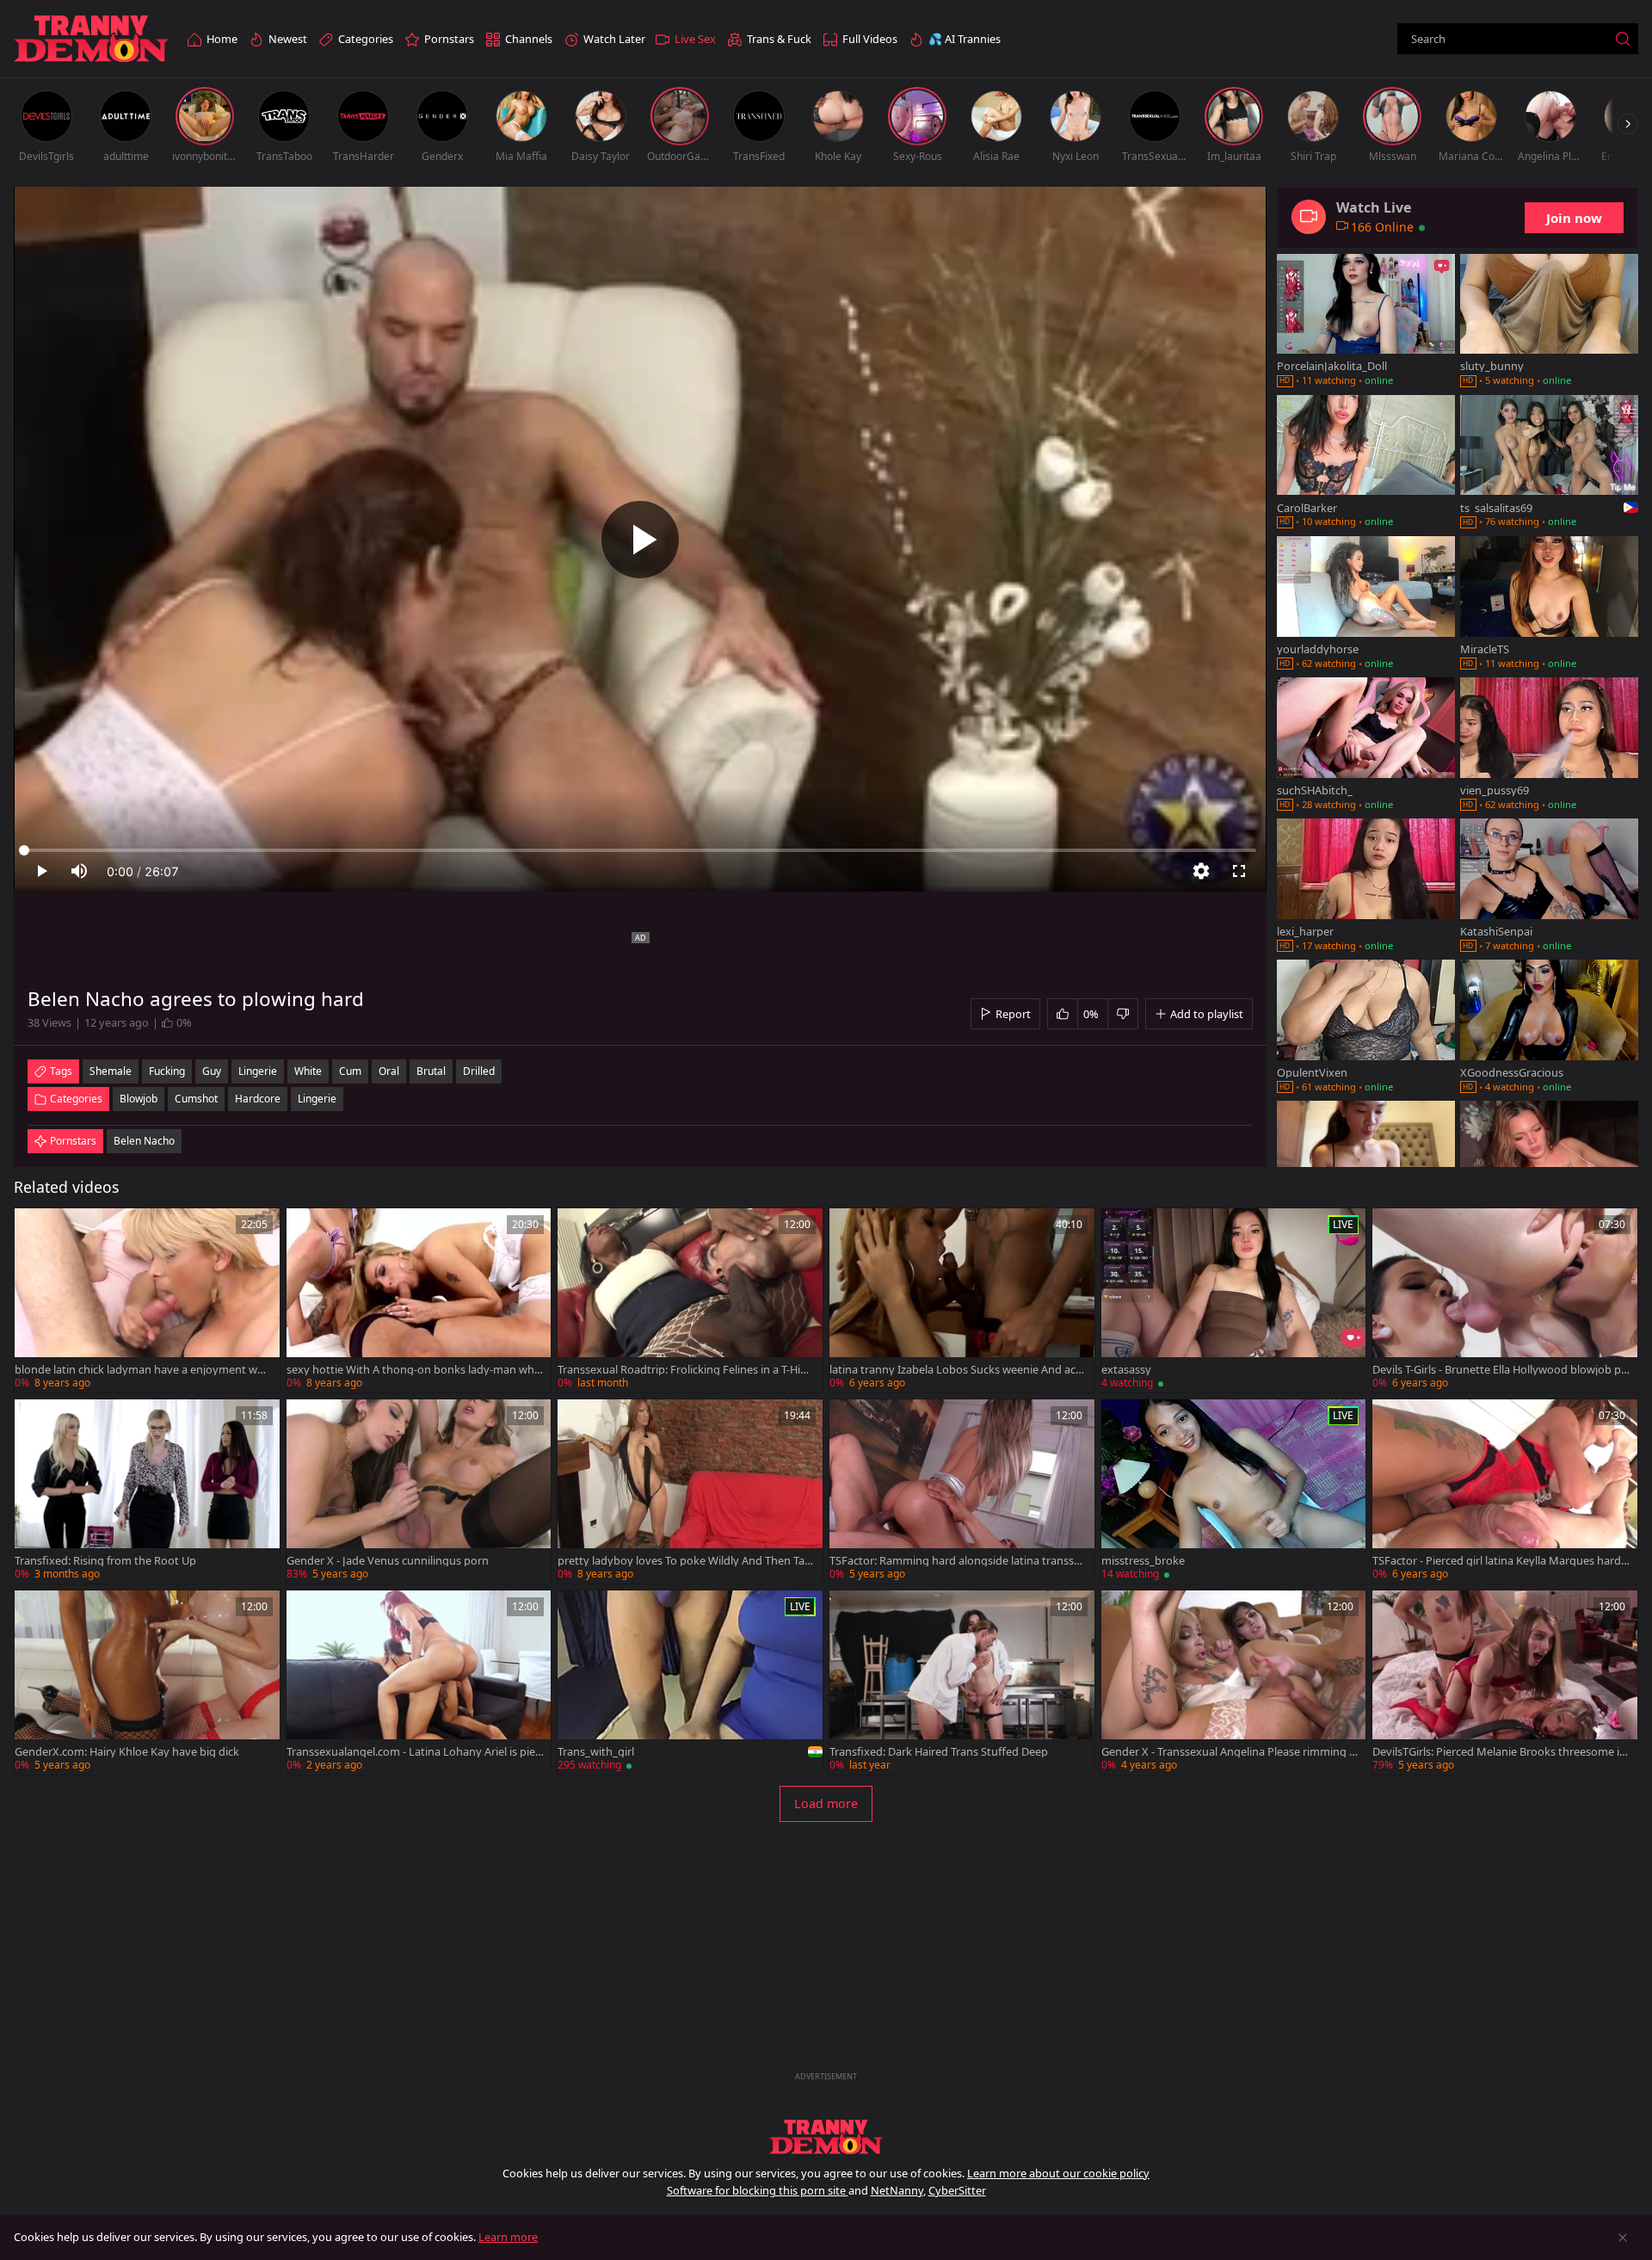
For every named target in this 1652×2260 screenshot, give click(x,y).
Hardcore (258, 1099)
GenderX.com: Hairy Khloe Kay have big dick (127, 1752)
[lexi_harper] (1366, 886)
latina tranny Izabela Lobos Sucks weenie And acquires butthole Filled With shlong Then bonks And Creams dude (956, 1370)
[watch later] (35, 1229)
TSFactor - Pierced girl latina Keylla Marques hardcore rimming (1499, 1561)
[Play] (640, 540)
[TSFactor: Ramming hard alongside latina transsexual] (962, 1491)
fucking (167, 1071)
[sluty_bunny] (1549, 322)
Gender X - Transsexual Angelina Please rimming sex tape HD (1228, 1752)
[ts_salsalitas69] (1549, 463)
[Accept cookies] (1623, 2238)
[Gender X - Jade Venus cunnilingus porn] (419, 1491)
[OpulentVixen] (1366, 1028)
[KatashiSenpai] (1549, 886)
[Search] (1623, 39)
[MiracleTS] (1549, 604)
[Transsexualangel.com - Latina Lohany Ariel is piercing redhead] (419, 1683)
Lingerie (317, 1099)
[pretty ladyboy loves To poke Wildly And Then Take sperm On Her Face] (690, 1491)
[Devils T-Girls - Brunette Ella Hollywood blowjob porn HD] (1505, 1300)
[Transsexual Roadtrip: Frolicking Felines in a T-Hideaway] (690, 1300)
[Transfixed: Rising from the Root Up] (147, 1491)
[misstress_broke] (1234, 1491)
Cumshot (196, 1099)
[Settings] (1201, 871)
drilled (479, 1071)
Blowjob (139, 1099)
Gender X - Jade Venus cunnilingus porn (388, 1561)
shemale (111, 1071)
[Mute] (79, 871)
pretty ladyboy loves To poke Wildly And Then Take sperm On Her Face (684, 1561)
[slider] (640, 850)
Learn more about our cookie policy (1058, 2173)
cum (350, 1071)
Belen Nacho (144, 1141)
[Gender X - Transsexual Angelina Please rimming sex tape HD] (1234, 1683)
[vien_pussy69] (1549, 745)
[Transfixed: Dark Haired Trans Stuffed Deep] (962, 1683)
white (308, 1071)
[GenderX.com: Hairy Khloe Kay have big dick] (147, 1683)
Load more (826, 1803)
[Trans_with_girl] (690, 1683)
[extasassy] (1234, 1300)
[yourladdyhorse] (1366, 604)
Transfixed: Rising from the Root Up (105, 1561)
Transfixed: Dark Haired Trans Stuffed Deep (939, 1752)
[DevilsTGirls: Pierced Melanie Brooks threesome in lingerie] (1505, 1683)
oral (389, 1071)
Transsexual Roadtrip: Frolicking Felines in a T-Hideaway (685, 1370)
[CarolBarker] (1366, 463)
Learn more (508, 2237)
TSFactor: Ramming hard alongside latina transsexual (958, 1561)
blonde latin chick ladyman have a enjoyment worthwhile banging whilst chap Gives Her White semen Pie (143, 1370)
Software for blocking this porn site (758, 2190)
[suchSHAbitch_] (1366, 745)
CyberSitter (957, 2190)
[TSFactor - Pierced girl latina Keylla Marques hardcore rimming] (1505, 1491)
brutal (431, 1071)
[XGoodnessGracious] (1549, 1028)
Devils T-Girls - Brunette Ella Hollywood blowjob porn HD (1500, 1370)
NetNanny (897, 2190)
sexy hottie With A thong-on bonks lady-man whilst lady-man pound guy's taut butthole (413, 1370)
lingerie (258, 1071)
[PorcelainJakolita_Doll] (1366, 322)
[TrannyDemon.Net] (91, 39)
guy (212, 1071)
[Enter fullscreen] (1239, 871)
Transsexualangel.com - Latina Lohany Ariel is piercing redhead (413, 1752)
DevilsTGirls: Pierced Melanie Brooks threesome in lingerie (1499, 1752)
